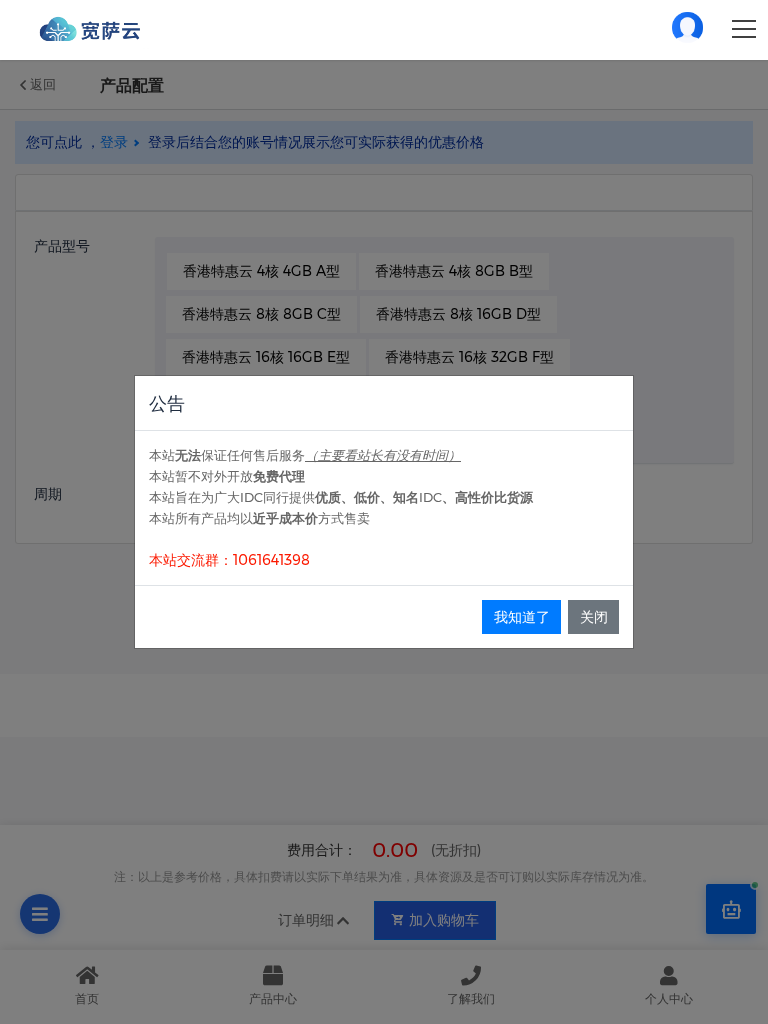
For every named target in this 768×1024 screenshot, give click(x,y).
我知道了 (522, 617)
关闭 (594, 617)
